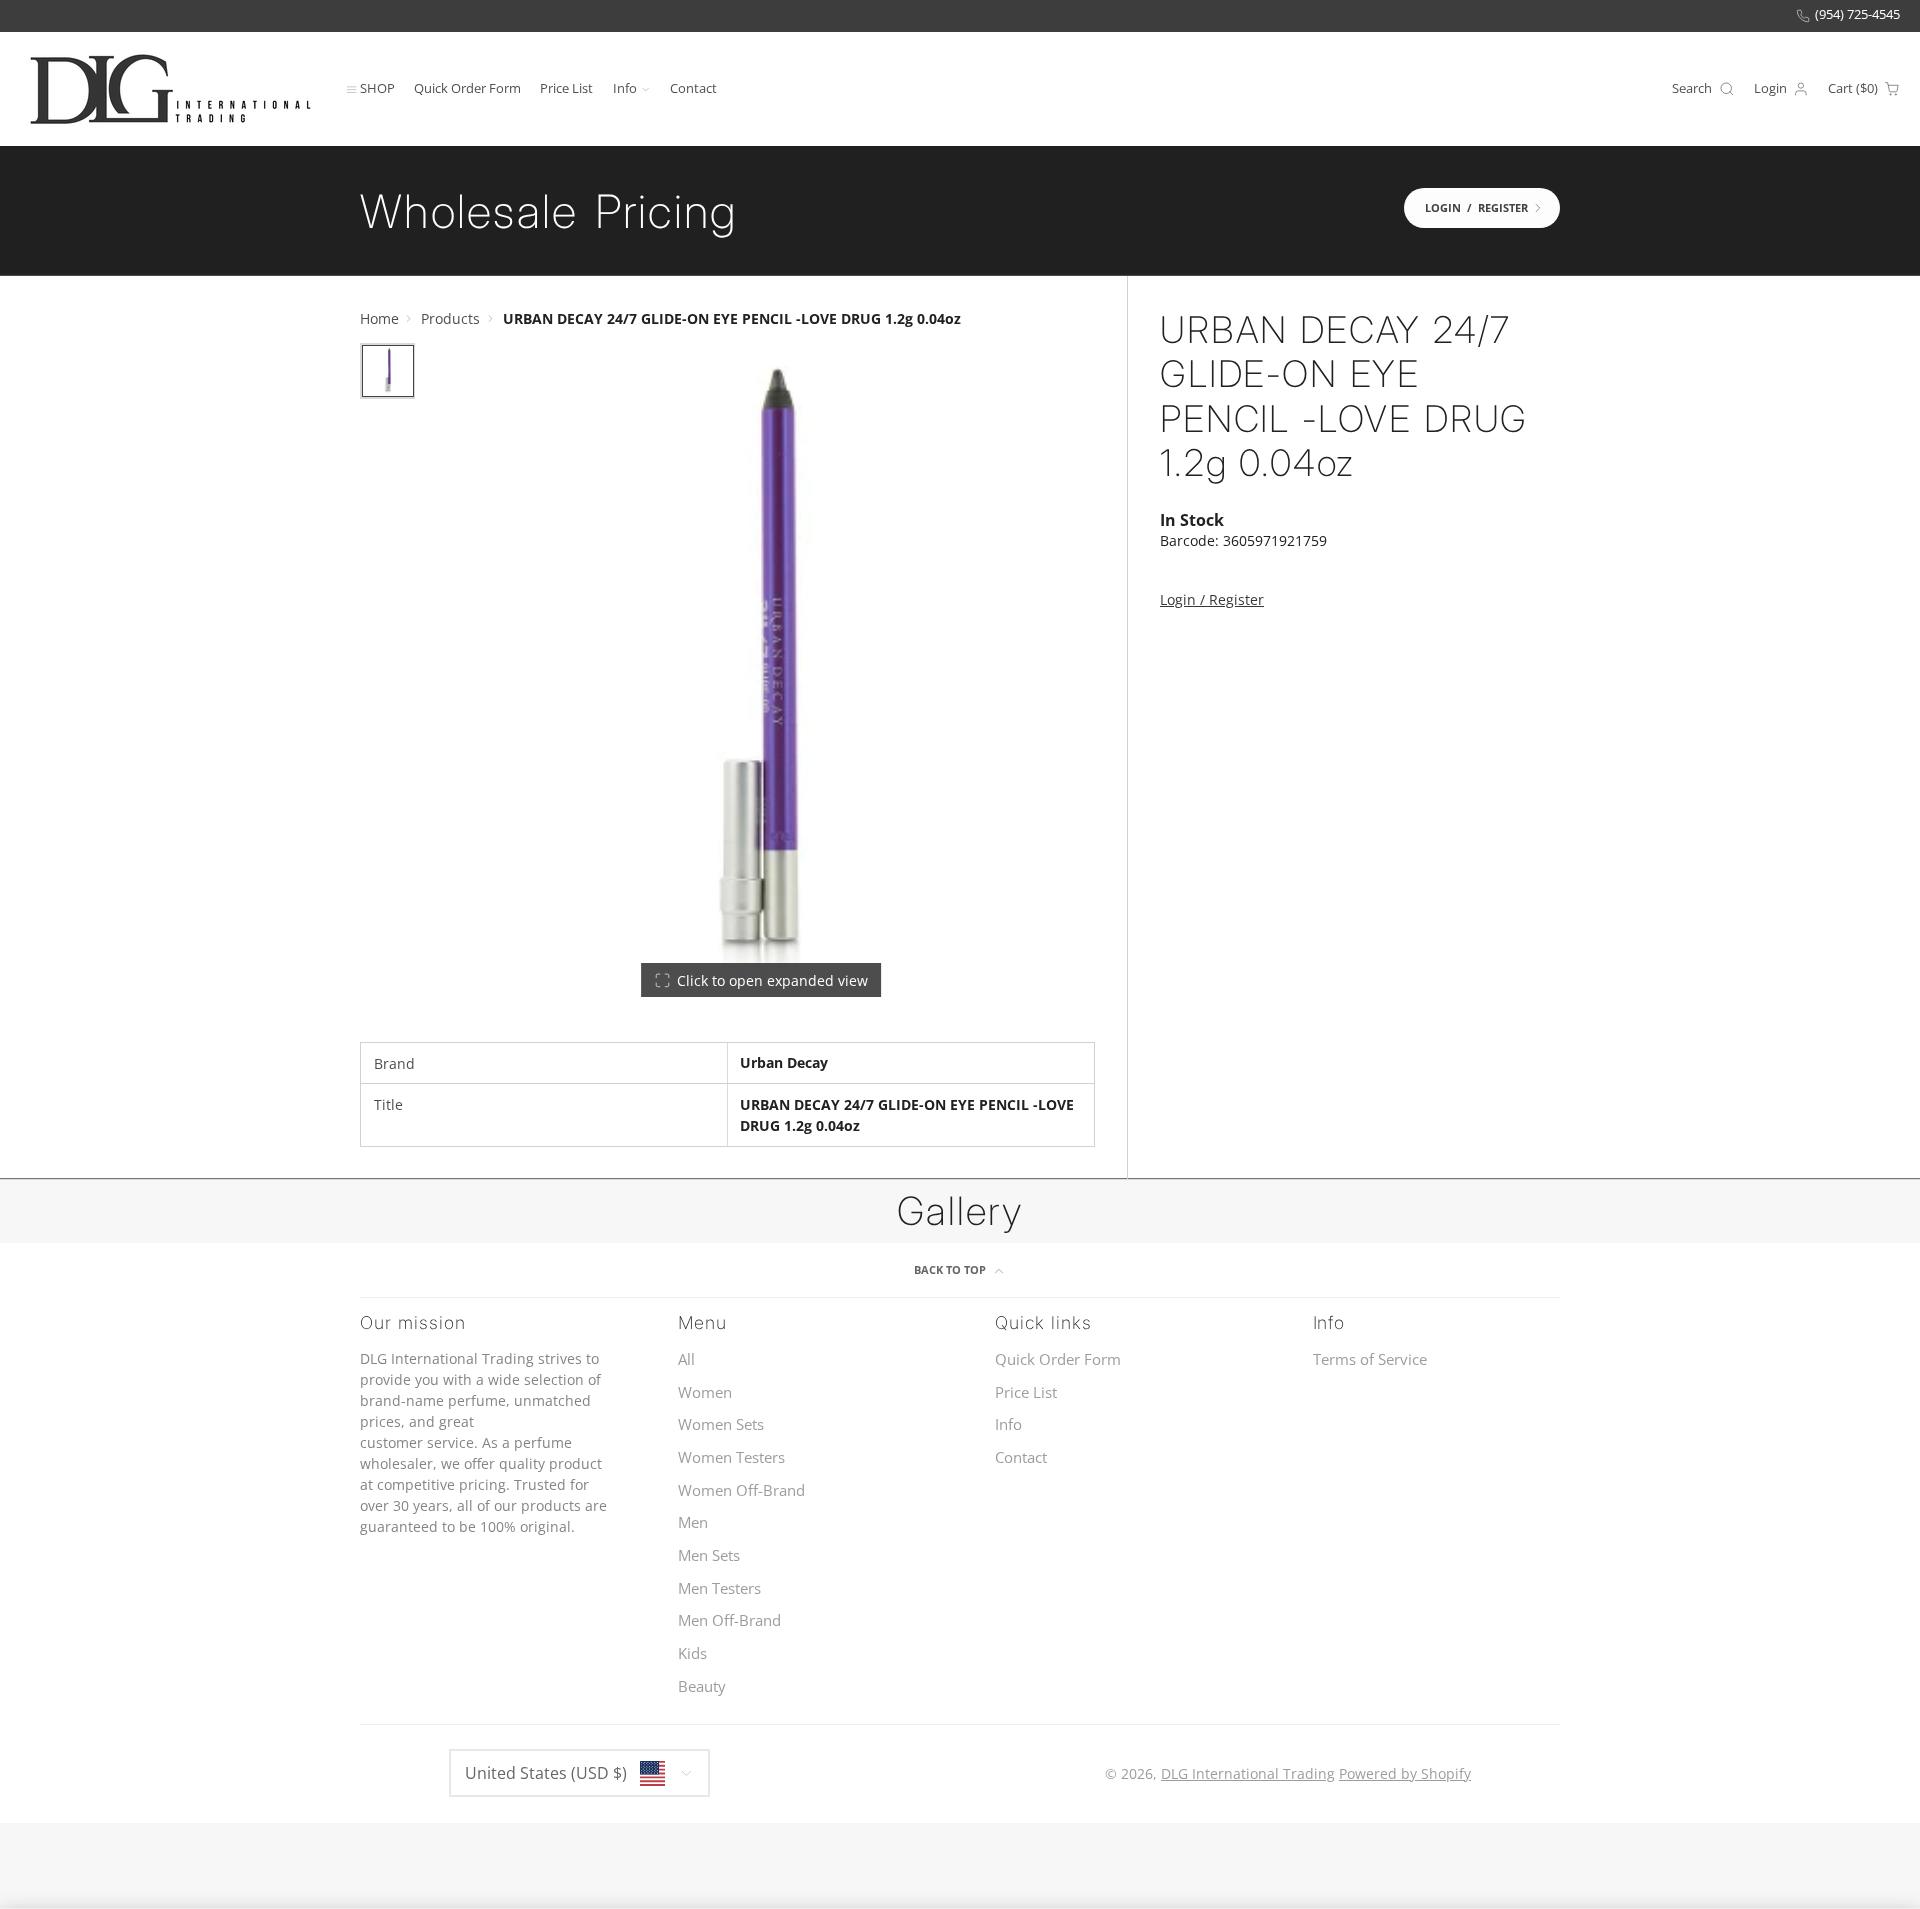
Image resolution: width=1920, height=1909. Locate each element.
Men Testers (719, 1588)
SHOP (377, 87)
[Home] (170, 88)
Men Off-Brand (729, 1620)
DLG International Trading (1248, 1773)
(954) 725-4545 (1857, 14)
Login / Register (1212, 599)
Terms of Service (1370, 1359)
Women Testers (731, 1457)
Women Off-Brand (741, 1490)
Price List (566, 87)
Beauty (702, 1686)
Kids (692, 1653)
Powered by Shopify (1405, 1773)
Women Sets (721, 1424)
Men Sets (709, 1555)
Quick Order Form (467, 87)
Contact (693, 87)
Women (705, 1392)
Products (450, 318)
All (686, 1359)
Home (379, 318)
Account (1781, 89)
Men (693, 1522)
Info (625, 87)
